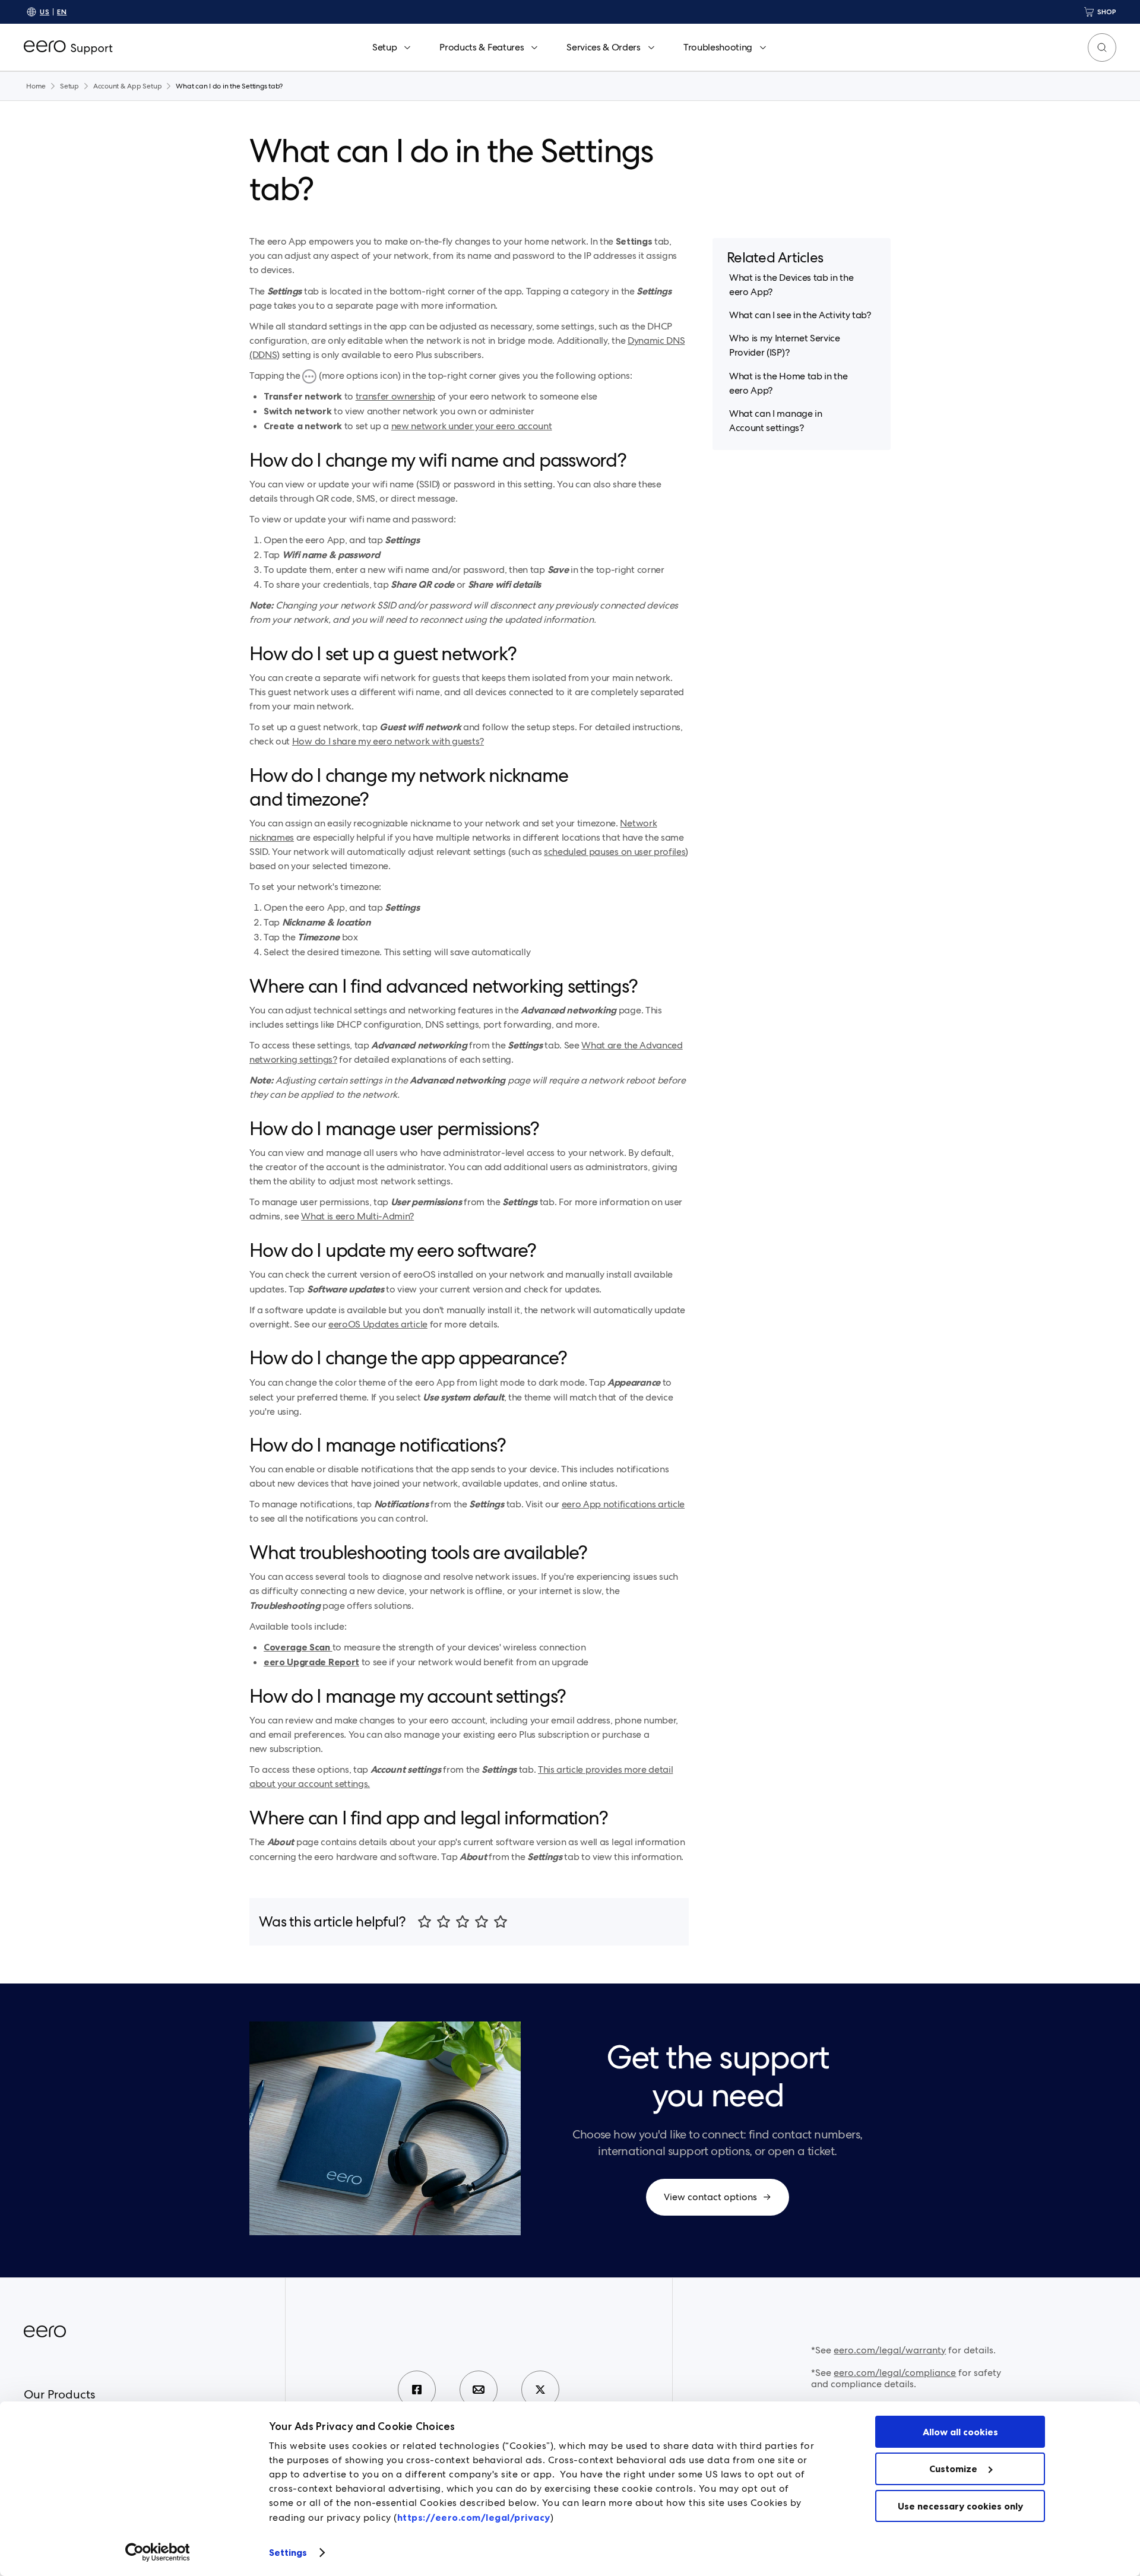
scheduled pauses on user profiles (615, 852)
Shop (1107, 12)
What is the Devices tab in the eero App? (791, 285)
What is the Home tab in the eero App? (788, 383)
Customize (953, 2469)
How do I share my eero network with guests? (388, 741)
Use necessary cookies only (960, 2506)
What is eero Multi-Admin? (357, 1216)
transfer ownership (395, 396)
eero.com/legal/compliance (895, 2373)
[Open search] (1102, 47)
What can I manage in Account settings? (776, 421)
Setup (69, 86)
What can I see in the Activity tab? (800, 315)
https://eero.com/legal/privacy (474, 2517)
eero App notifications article (623, 1504)
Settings (288, 2552)
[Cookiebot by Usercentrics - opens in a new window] (158, 2552)
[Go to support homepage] (68, 47)
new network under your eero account (472, 426)
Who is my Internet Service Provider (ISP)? (785, 346)
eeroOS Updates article (378, 1324)
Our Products (59, 2394)
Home (36, 86)
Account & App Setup (127, 86)
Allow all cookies (960, 2432)
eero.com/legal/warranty (890, 2350)
